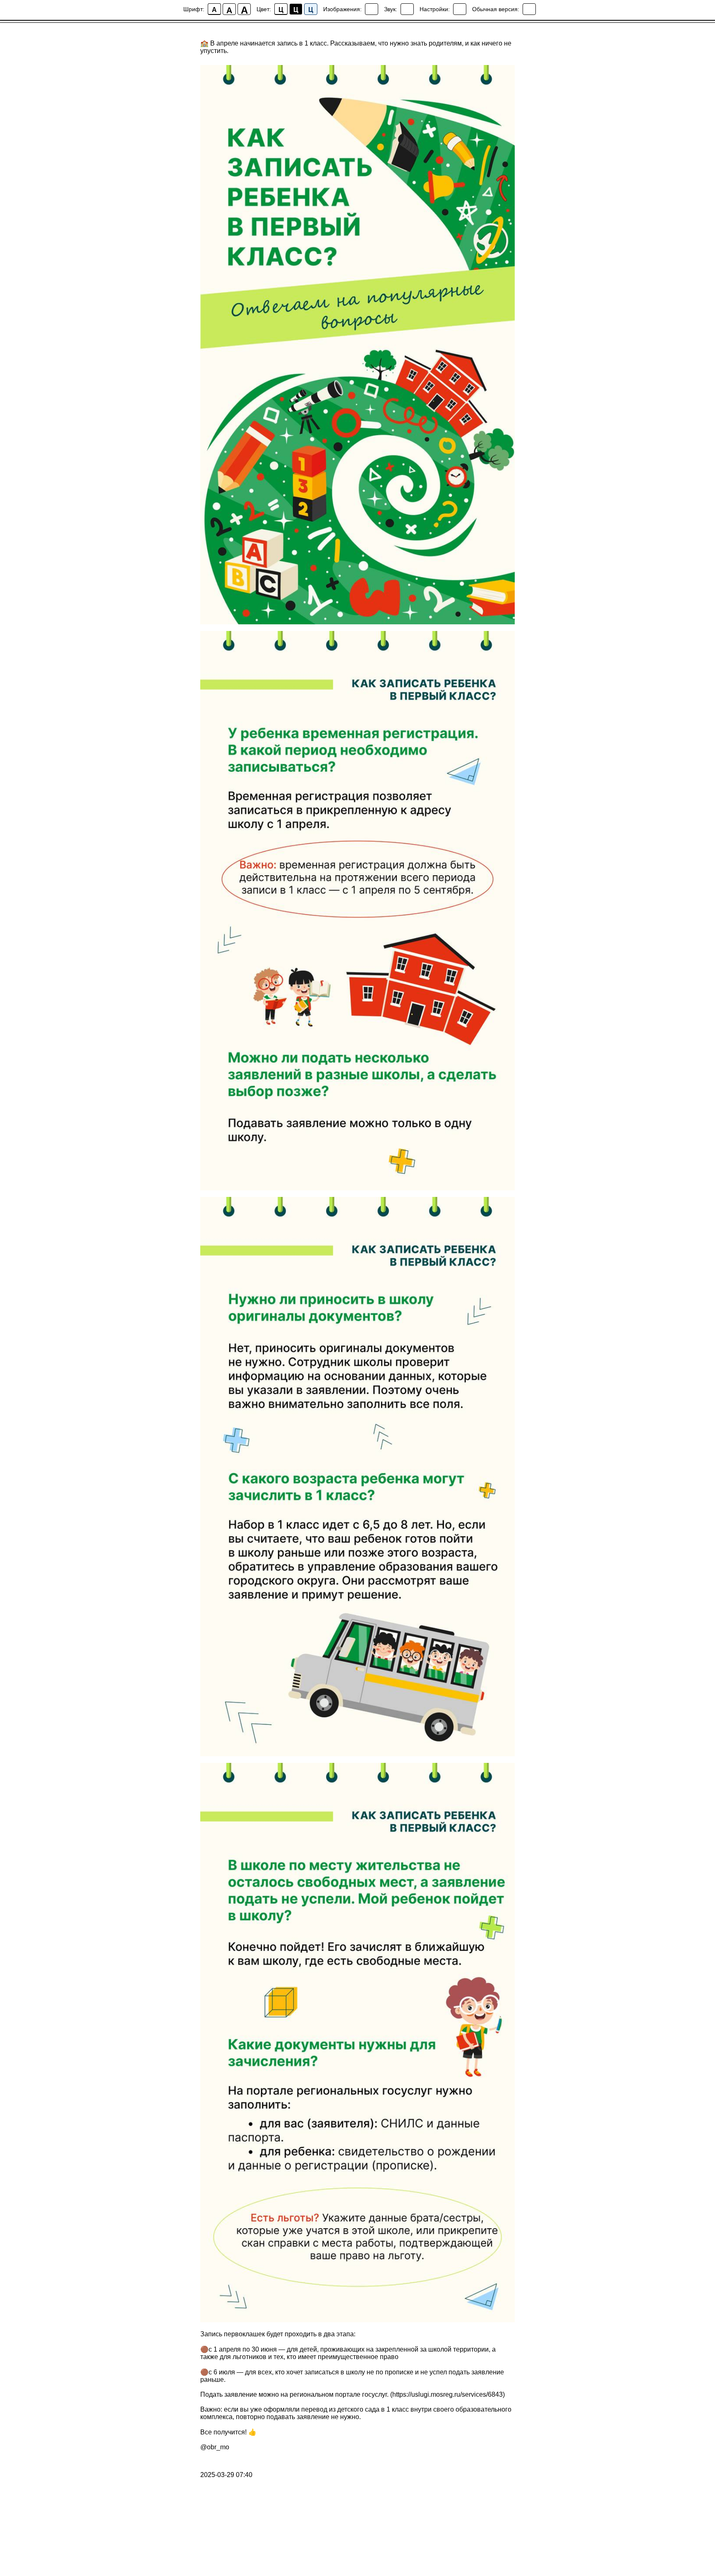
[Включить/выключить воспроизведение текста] (407, 9)
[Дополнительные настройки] (460, 9)
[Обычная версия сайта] (529, 9)
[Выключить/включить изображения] (372, 9)
